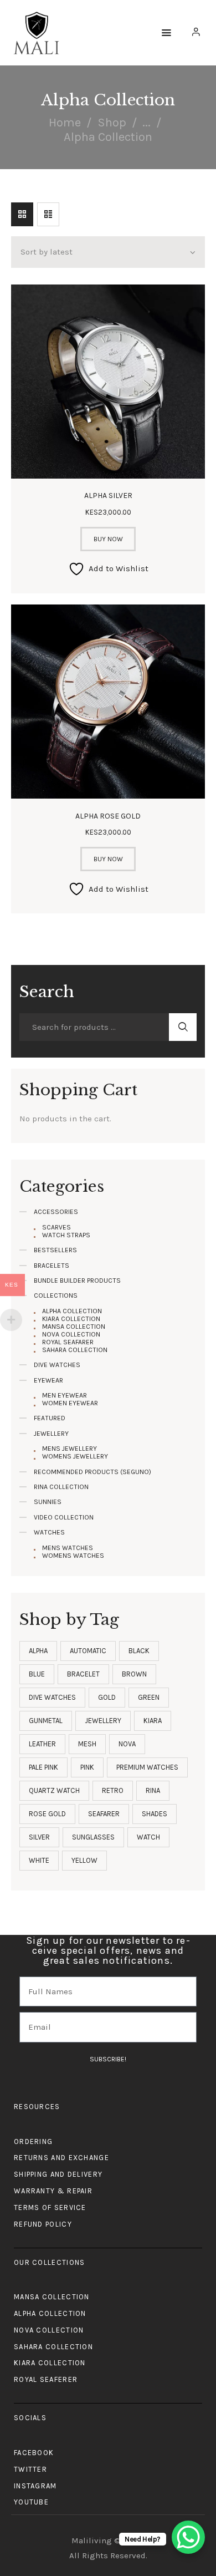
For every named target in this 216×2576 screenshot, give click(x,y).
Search (183, 1027)
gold (107, 1697)
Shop (112, 123)
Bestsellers (55, 1250)
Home (65, 123)
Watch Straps (66, 1235)
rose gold (47, 1814)
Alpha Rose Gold (108, 816)
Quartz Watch (54, 1790)
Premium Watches (147, 1767)
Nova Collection (71, 1334)
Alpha (38, 1651)
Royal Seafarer (68, 1342)
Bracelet (83, 1674)
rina (153, 1790)
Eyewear (48, 1380)
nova (127, 1744)
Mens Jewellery (70, 1449)
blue (37, 1674)
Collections (56, 1295)
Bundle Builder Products (77, 1281)
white (39, 1860)
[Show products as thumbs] (22, 214)
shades (155, 1814)
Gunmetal (46, 1721)
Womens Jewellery (75, 1456)
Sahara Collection (75, 1350)
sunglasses (93, 1837)
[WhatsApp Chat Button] (188, 2537)
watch (148, 1837)
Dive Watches (57, 1365)
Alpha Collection (72, 1311)
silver (39, 1837)
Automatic (88, 1651)
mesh (87, 1744)
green (149, 1697)
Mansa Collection (74, 1327)
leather (42, 1744)
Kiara (153, 1721)
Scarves (56, 1227)
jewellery (103, 1721)
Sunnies (48, 1502)
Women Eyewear (70, 1403)
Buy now (108, 539)
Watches (49, 1532)
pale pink (43, 1767)
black (139, 1651)
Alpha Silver (108, 496)
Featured (50, 1418)
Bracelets (52, 1266)
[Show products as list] (48, 214)
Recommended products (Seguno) (92, 1472)
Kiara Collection (71, 1319)
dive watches (52, 1697)
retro (113, 1790)
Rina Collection (61, 1487)
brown (134, 1674)
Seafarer (104, 1814)
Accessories (56, 1212)
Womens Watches (73, 1556)
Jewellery (51, 1434)
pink (87, 1767)
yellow (84, 1860)
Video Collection (64, 1517)
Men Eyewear (65, 1395)
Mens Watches (68, 1548)
